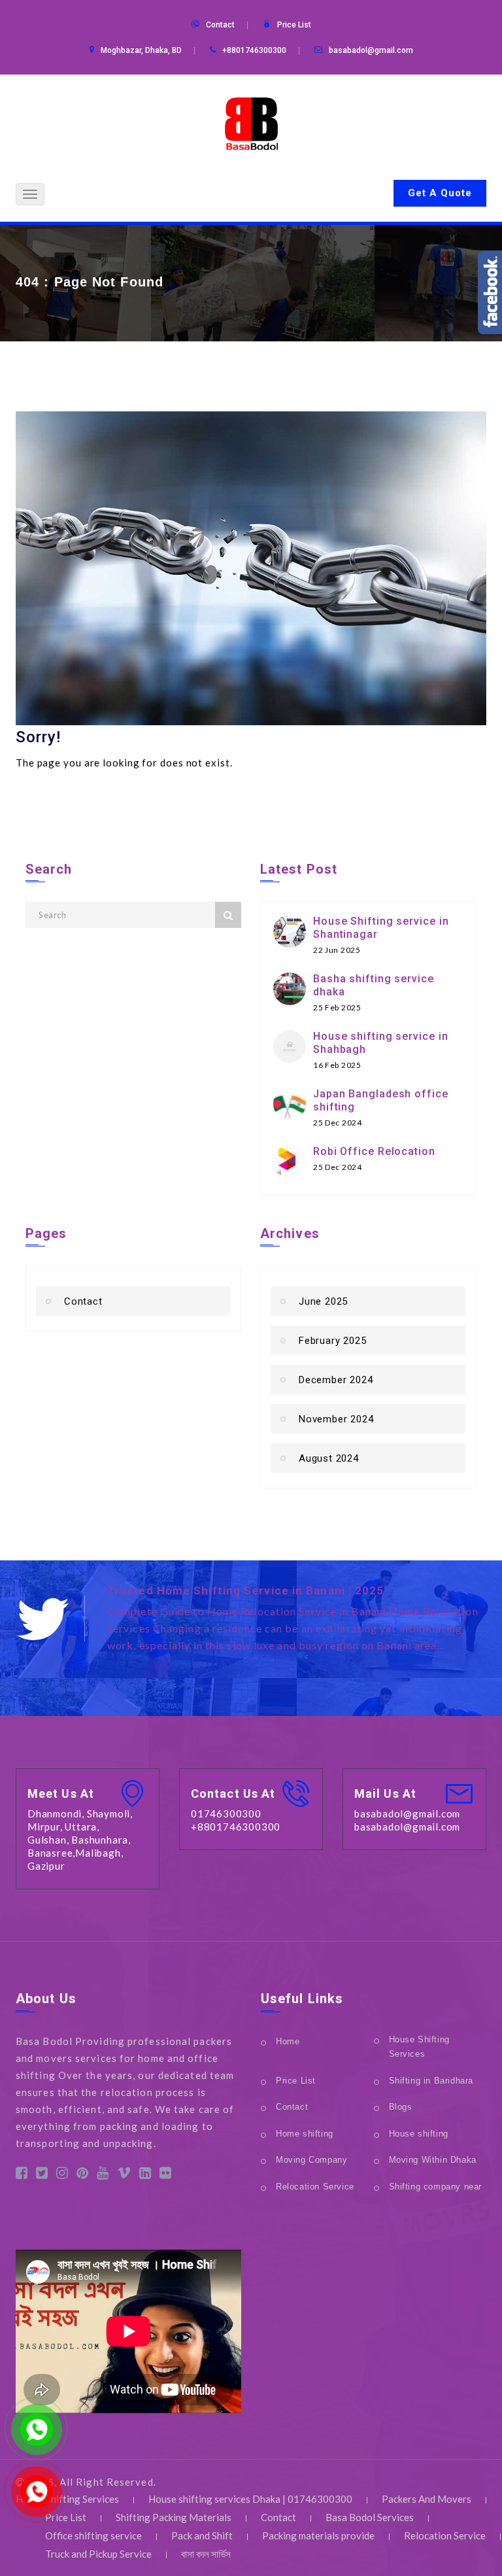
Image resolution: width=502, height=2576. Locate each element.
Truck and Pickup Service (98, 2554)
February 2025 (332, 1341)
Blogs (401, 2107)
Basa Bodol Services (370, 2517)
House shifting (419, 2134)
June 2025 (323, 1301)
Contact (220, 25)
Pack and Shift (202, 2535)
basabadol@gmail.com (371, 50)
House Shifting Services (419, 2047)
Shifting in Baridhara (431, 2081)
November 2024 (336, 1419)
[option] (297, 1620)
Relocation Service (315, 2187)
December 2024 (336, 1380)
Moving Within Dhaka (433, 2160)
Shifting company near (436, 2187)
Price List (294, 25)
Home (288, 2041)
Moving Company (311, 2160)
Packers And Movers (427, 2499)
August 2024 (329, 1458)
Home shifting (305, 2134)
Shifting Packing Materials (174, 2517)
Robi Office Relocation (374, 1151)
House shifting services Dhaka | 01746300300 (250, 2499)
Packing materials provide (318, 2535)
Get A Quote (440, 193)
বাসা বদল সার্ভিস (206, 2554)
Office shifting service (93, 2535)
